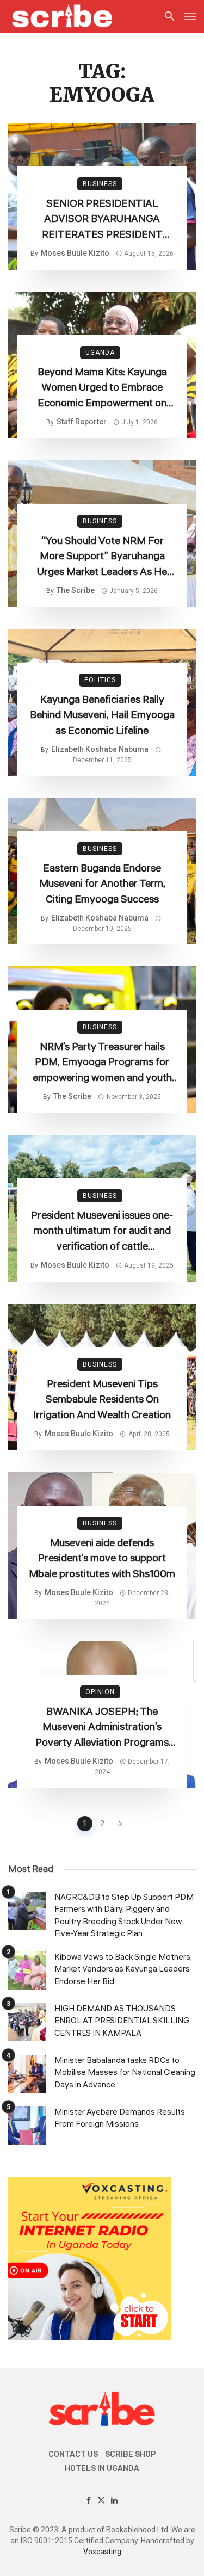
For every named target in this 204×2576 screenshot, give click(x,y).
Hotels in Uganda (102, 2469)
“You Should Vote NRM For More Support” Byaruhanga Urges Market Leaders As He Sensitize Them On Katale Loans (102, 557)
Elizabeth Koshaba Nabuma (100, 749)
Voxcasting (102, 2552)
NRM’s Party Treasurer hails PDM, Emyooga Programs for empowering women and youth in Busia (102, 1062)
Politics (100, 680)
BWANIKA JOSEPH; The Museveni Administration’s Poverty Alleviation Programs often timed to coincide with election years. (102, 1727)
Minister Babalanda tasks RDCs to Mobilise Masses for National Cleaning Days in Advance (125, 2073)
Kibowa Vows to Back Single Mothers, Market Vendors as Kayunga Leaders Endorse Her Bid (123, 1969)
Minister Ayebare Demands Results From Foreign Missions (120, 2118)
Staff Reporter (82, 422)
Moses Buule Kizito (75, 253)
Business (100, 184)
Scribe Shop (130, 2454)
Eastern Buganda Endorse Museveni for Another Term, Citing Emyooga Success (102, 884)
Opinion (100, 1692)
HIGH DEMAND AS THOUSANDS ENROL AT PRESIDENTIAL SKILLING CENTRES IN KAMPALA (122, 2021)
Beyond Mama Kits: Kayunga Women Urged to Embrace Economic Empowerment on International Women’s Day (102, 388)
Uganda (100, 353)
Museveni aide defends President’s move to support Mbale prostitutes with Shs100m (102, 1558)
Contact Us (73, 2454)
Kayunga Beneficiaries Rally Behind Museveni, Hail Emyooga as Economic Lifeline (102, 715)
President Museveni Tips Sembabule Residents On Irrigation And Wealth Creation (102, 1400)
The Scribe (76, 590)
